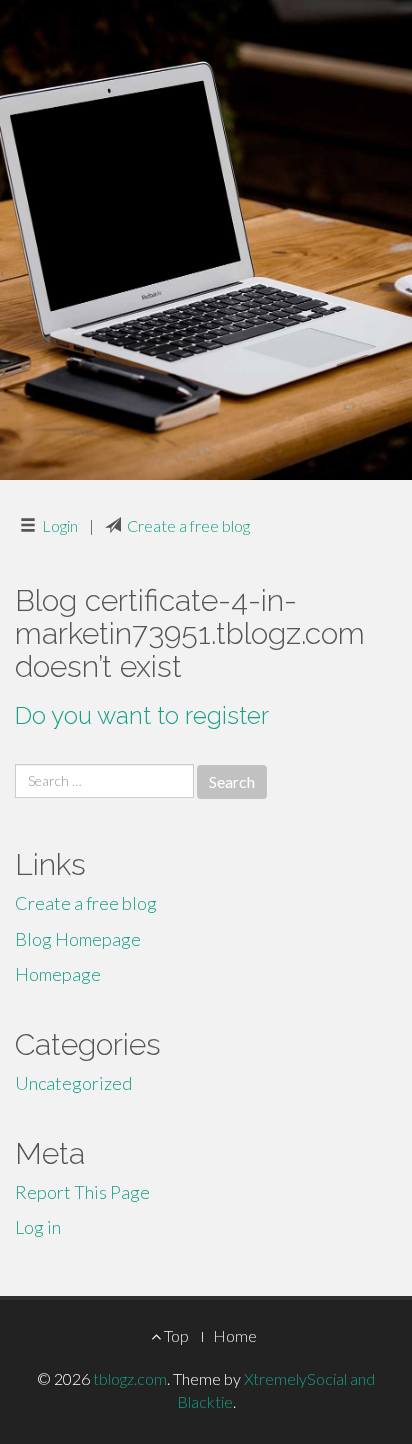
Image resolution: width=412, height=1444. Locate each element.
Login (60, 525)
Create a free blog (188, 525)
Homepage (58, 974)
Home (235, 1335)
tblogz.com (130, 1378)
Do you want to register (142, 715)
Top (175, 1335)
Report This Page (82, 1192)
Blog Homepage (78, 939)
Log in (38, 1227)
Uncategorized (73, 1083)
